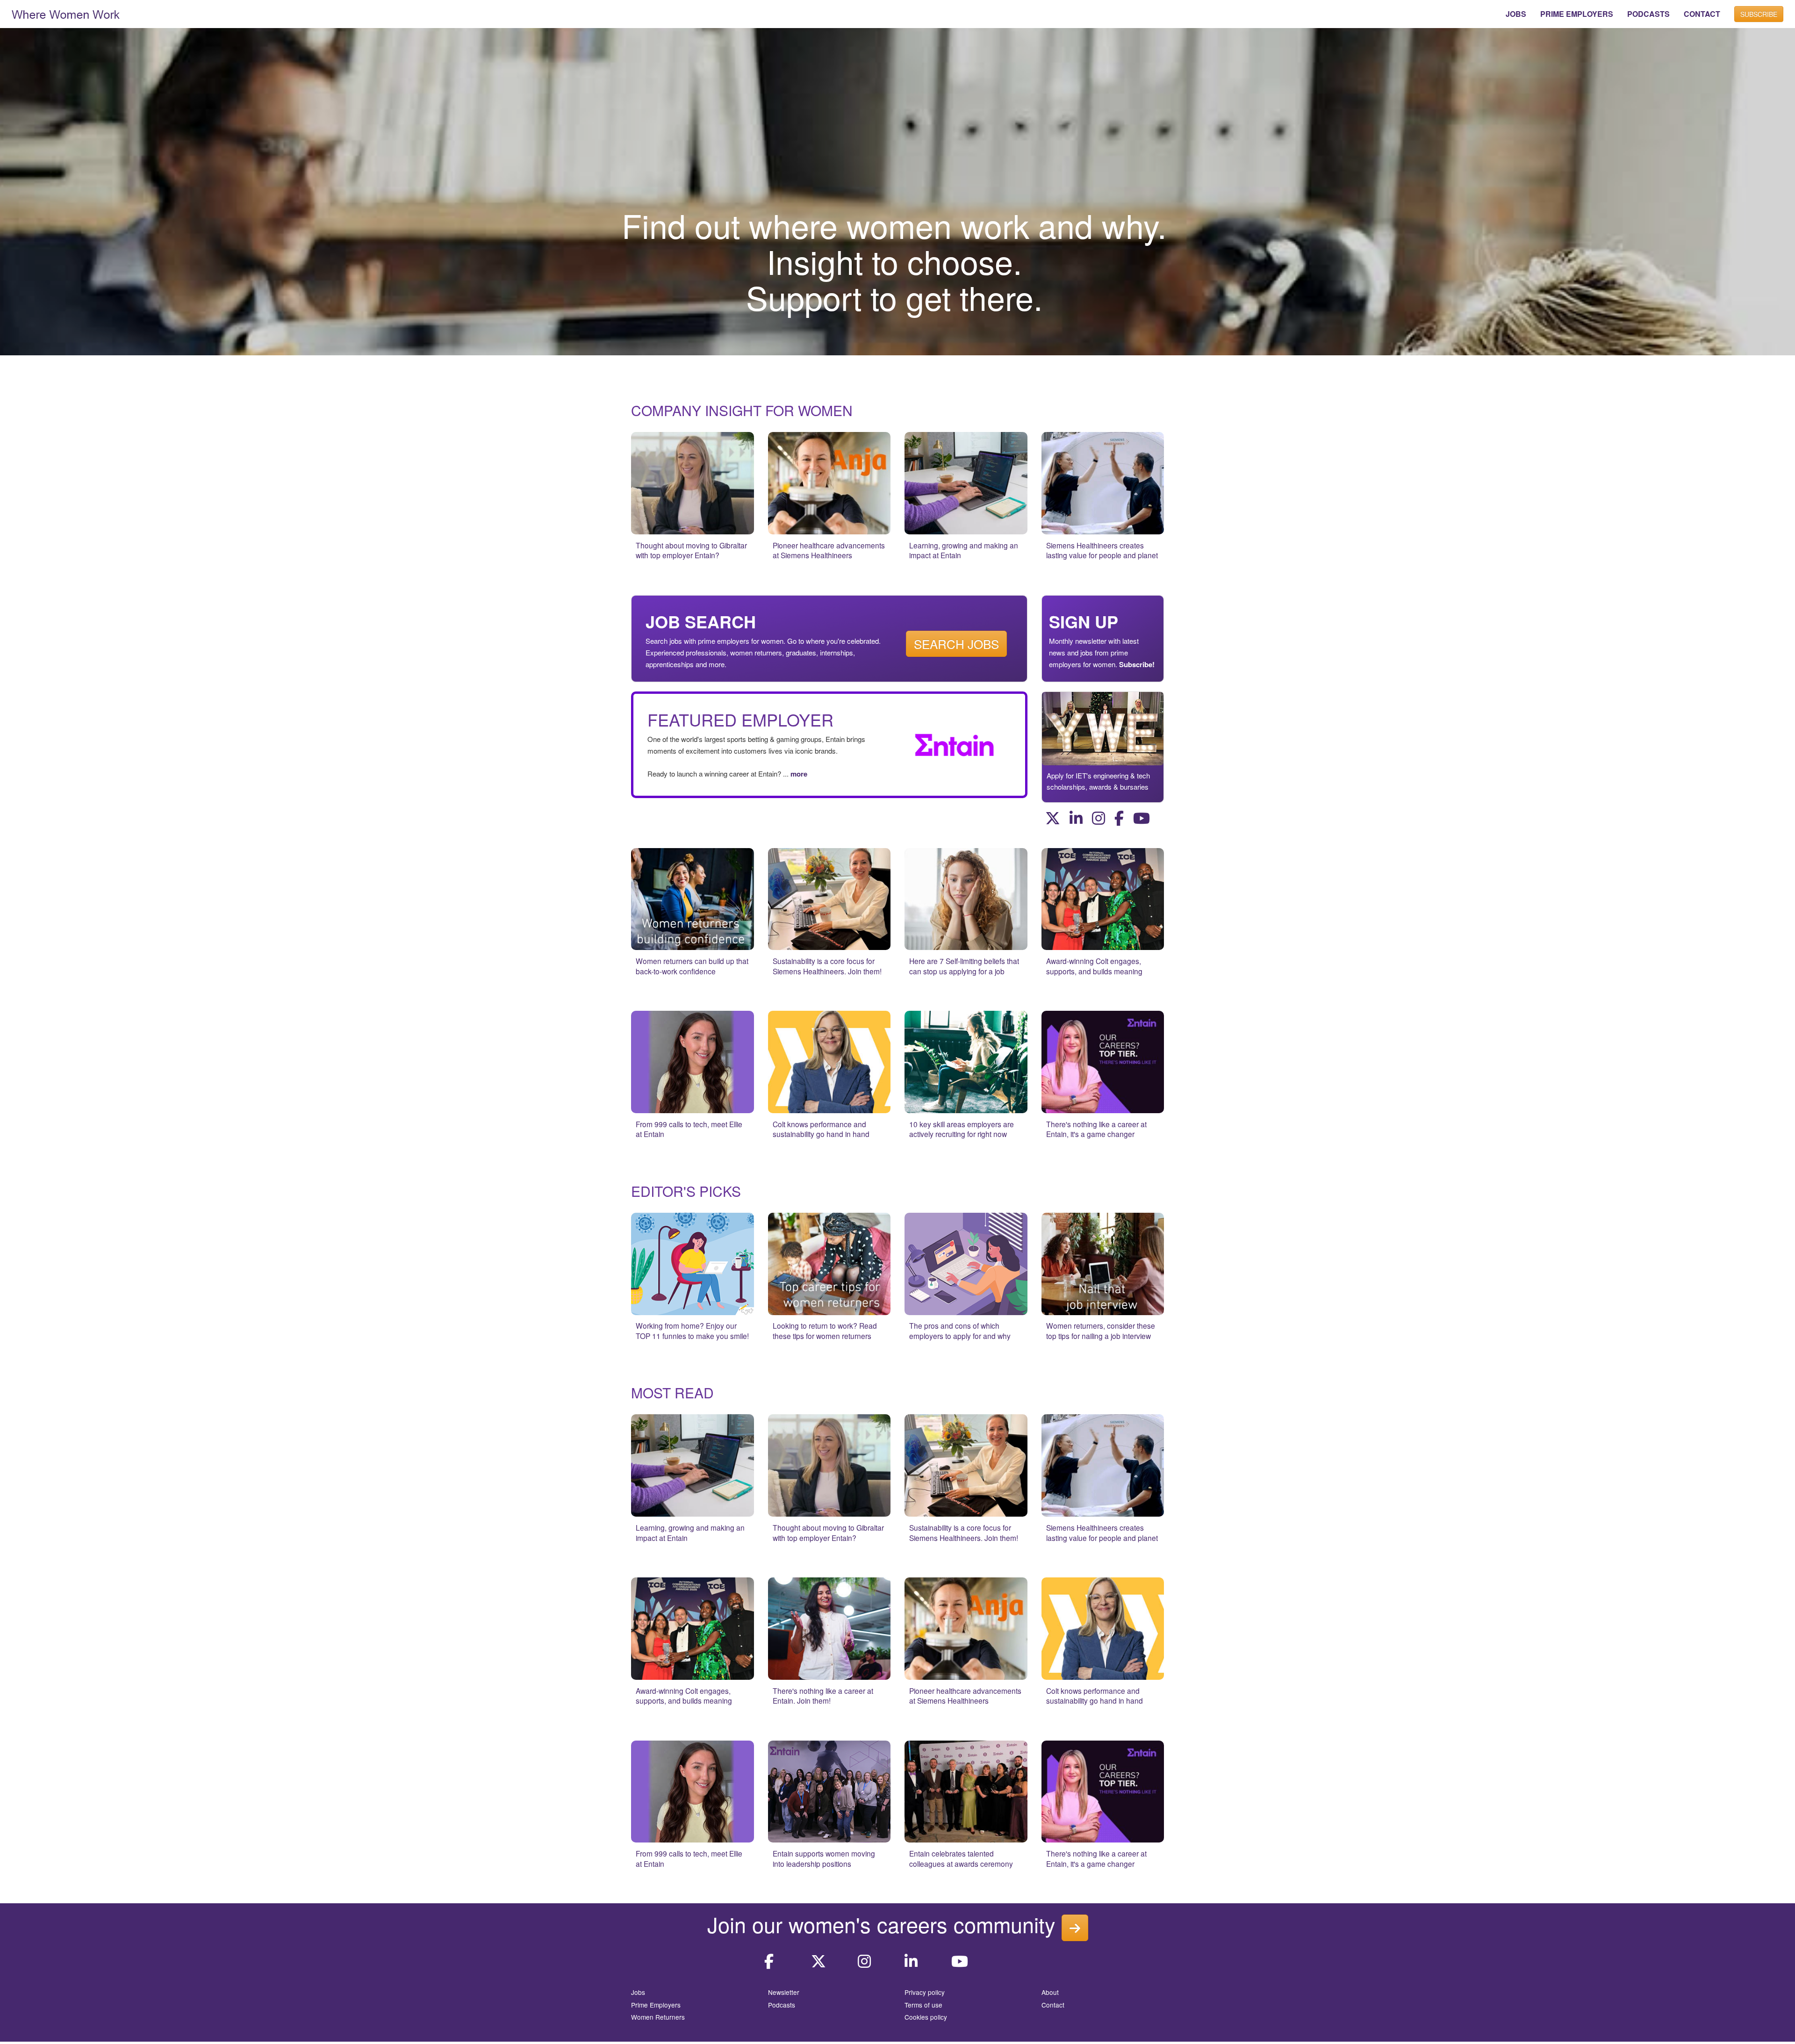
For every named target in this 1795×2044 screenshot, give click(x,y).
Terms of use (923, 2005)
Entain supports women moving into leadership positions (824, 1858)
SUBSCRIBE (1759, 14)
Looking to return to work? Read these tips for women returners (825, 1331)
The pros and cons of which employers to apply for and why (960, 1331)
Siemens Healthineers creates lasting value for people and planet (1102, 550)
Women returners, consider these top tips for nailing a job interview (1101, 1331)
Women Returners (658, 2017)
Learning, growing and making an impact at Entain (964, 550)
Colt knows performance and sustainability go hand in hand (821, 1129)
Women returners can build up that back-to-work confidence (692, 966)
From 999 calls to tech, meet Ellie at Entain (689, 1129)
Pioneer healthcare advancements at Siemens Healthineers (829, 550)
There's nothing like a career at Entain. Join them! (823, 1696)
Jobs (638, 1992)
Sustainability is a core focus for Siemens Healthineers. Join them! (827, 966)
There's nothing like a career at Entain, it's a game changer (1096, 1129)
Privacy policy (925, 1992)
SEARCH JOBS (956, 644)
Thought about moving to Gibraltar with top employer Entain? (691, 550)
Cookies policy (926, 2017)
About (1050, 1992)
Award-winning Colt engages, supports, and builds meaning (1094, 966)
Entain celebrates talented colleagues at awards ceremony (961, 1858)
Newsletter (784, 1992)
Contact (1053, 2005)
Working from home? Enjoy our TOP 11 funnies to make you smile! (692, 1331)
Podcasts (782, 2005)
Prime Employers (656, 2005)
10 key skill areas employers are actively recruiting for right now (962, 1129)
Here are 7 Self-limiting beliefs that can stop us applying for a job (964, 966)
